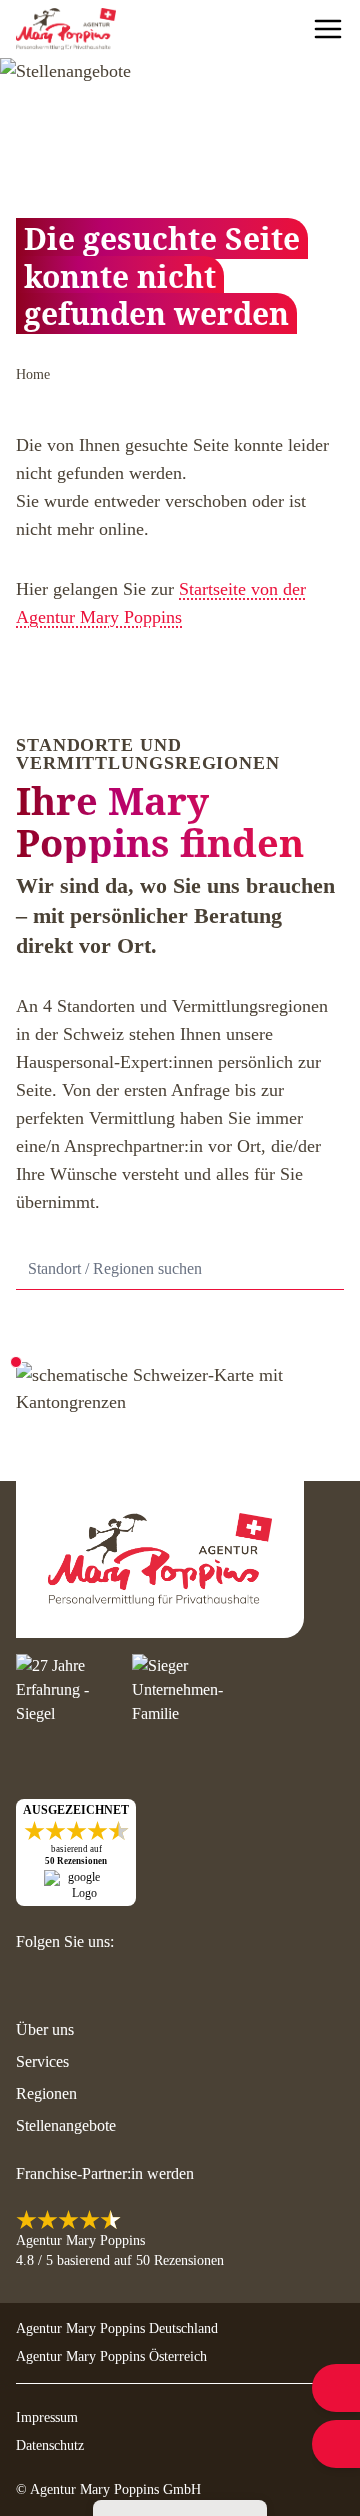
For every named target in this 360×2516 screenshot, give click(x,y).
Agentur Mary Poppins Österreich (111, 2356)
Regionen (46, 2093)
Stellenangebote (66, 2125)
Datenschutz (50, 2445)
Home (33, 374)
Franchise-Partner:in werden (105, 2173)
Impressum (47, 2417)
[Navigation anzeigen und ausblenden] (328, 29)
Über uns (45, 2029)
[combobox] (180, 1269)
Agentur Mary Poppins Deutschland (117, 2328)
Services (42, 2061)
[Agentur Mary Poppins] (66, 29)
